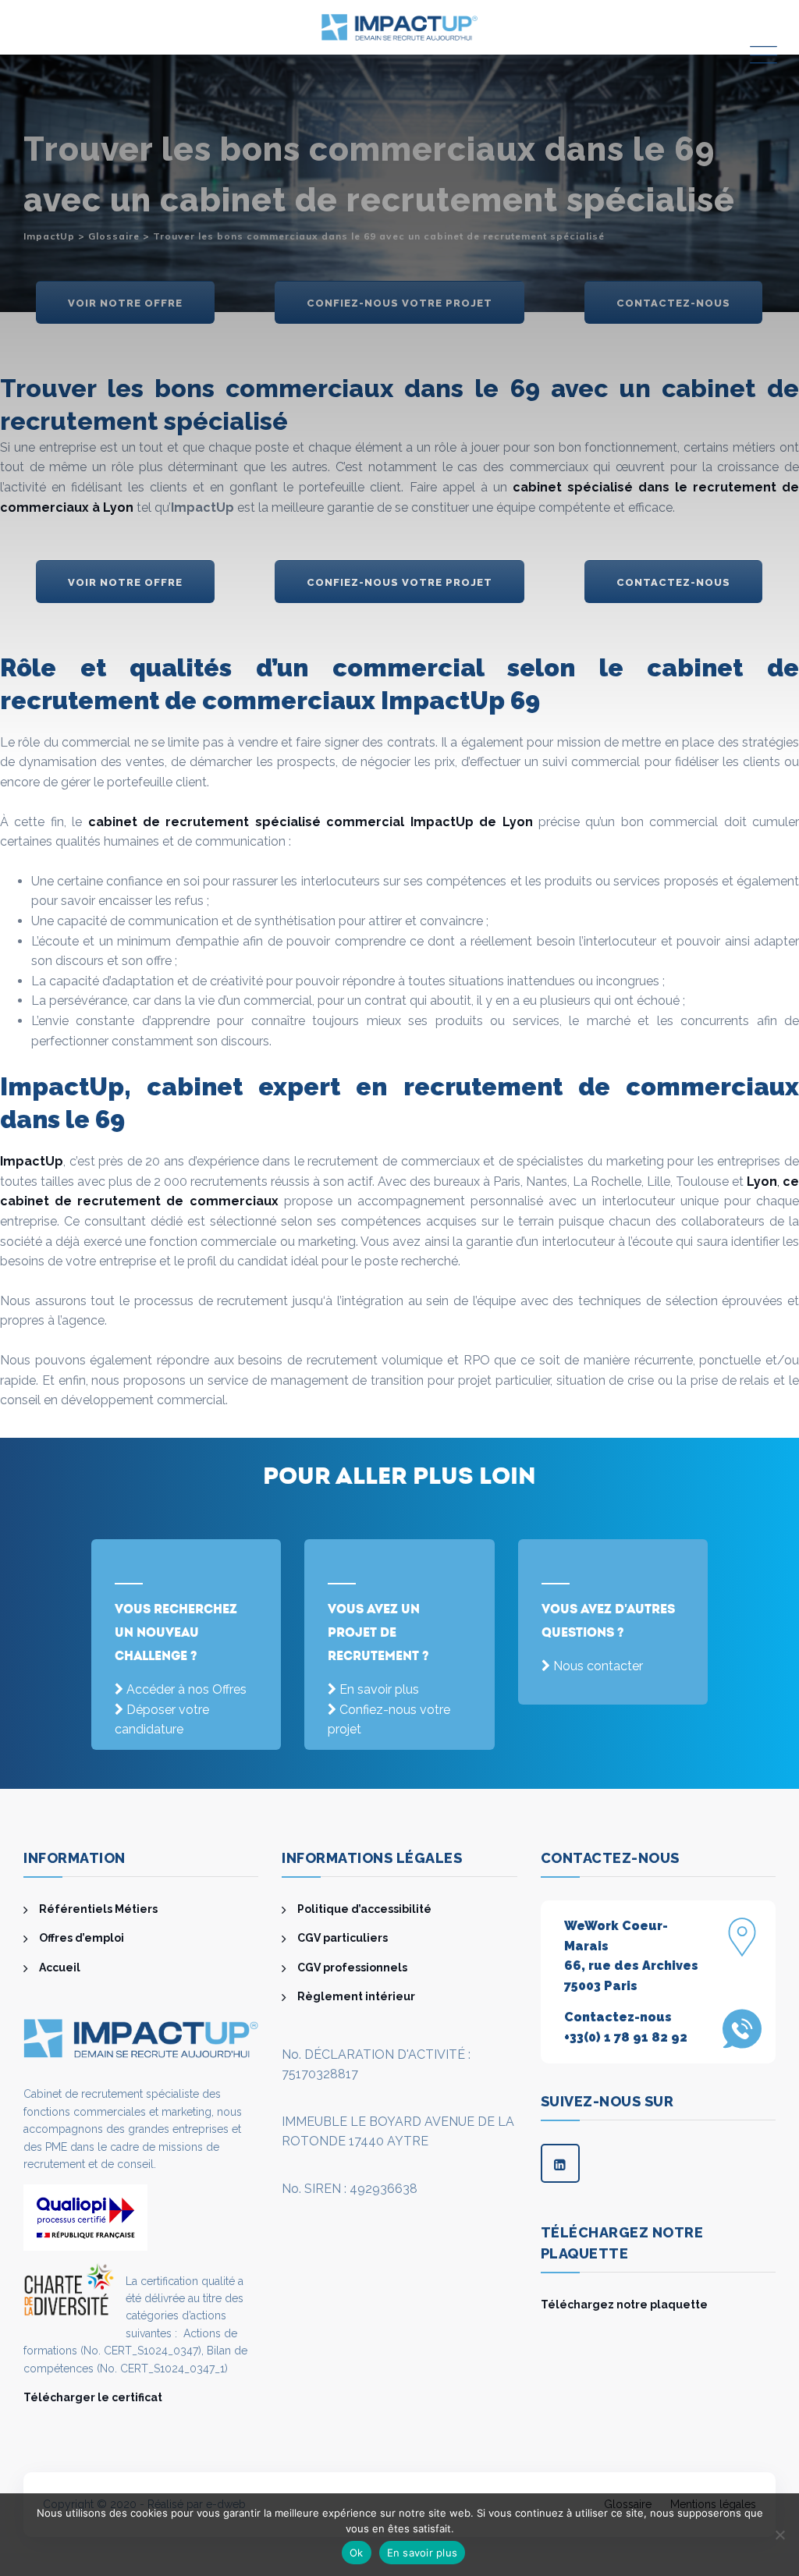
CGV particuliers (343, 1938)
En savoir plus (379, 1689)
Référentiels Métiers (98, 1909)
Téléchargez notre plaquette (624, 2305)
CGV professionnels (352, 1967)
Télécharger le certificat (93, 2397)
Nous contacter (598, 1666)
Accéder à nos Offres (186, 1689)
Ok (357, 2553)
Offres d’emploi (82, 1938)
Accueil (60, 1967)
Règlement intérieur (356, 1996)
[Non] (779, 2535)
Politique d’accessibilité (364, 1909)
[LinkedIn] (560, 2163)
